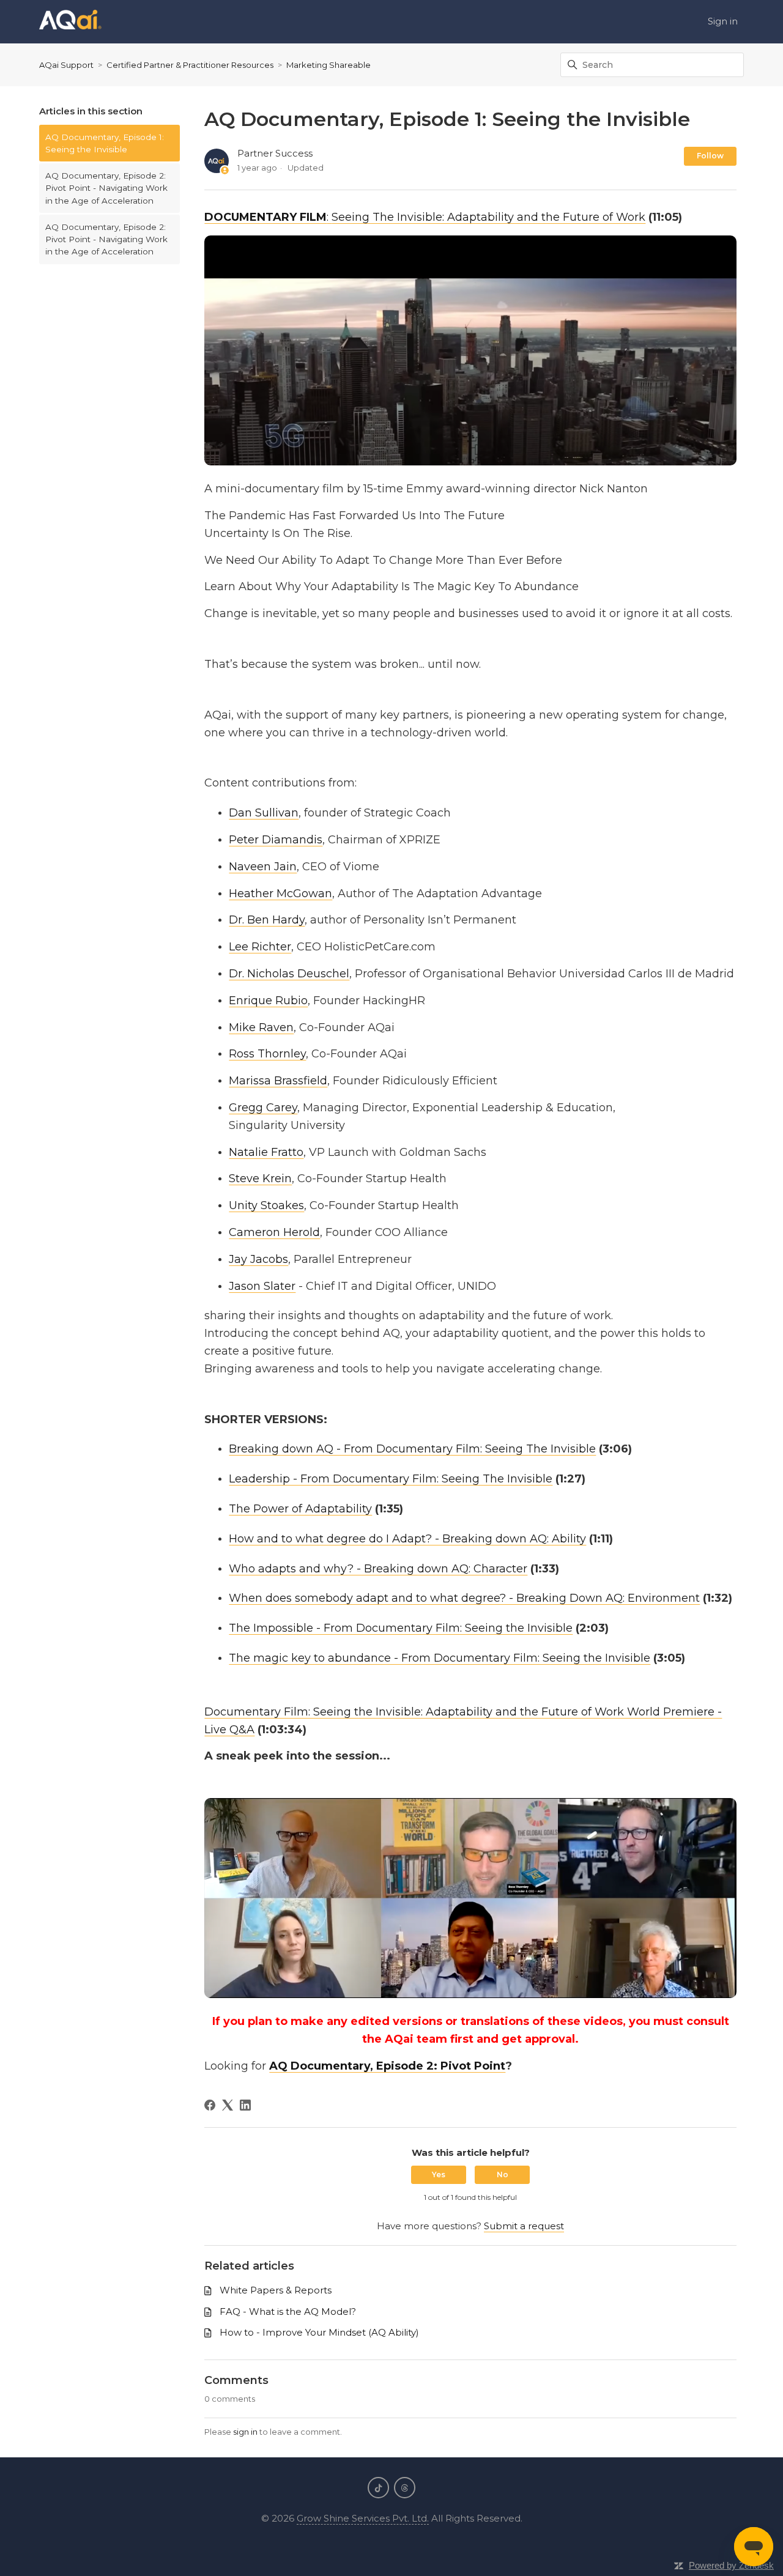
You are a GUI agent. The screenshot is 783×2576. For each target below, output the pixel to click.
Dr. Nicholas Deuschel (289, 974)
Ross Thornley (267, 1054)
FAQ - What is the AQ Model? (288, 2311)
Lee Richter (260, 947)
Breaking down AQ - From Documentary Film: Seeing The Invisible (412, 1449)
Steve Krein (260, 1179)
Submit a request (524, 2226)
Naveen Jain (263, 867)
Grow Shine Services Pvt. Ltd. (363, 2518)
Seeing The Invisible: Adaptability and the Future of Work (488, 217)
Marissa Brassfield (278, 1081)
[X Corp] (228, 2105)
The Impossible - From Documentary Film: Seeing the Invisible (401, 1628)
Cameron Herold (274, 1232)
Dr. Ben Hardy (267, 920)
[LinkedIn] (245, 2105)
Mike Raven (261, 1027)
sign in (245, 2432)
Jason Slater (262, 1286)
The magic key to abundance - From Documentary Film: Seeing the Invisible (440, 1658)
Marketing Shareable (328, 65)
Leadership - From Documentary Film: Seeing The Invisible (391, 1479)
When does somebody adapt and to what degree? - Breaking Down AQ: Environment (464, 1598)
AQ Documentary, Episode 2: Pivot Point (387, 2066)
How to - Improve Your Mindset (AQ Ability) (319, 2332)
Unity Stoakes (266, 1205)
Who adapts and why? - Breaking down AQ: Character (378, 1569)
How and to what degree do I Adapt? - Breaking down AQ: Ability (407, 1539)
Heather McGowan (280, 894)
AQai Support (66, 65)
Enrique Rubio (268, 1001)
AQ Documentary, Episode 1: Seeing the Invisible (105, 143)
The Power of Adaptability (300, 1509)
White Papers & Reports (276, 2290)
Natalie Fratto (266, 1152)
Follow (710, 156)
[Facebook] (210, 2105)
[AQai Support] (70, 22)
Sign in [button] (723, 21)
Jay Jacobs (258, 1259)
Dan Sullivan (264, 813)
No (503, 2174)
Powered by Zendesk (731, 2565)
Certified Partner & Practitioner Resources (190, 65)
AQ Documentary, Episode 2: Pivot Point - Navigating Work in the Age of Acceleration (106, 188)
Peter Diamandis (276, 840)
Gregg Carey (263, 1108)
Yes (439, 2174)
